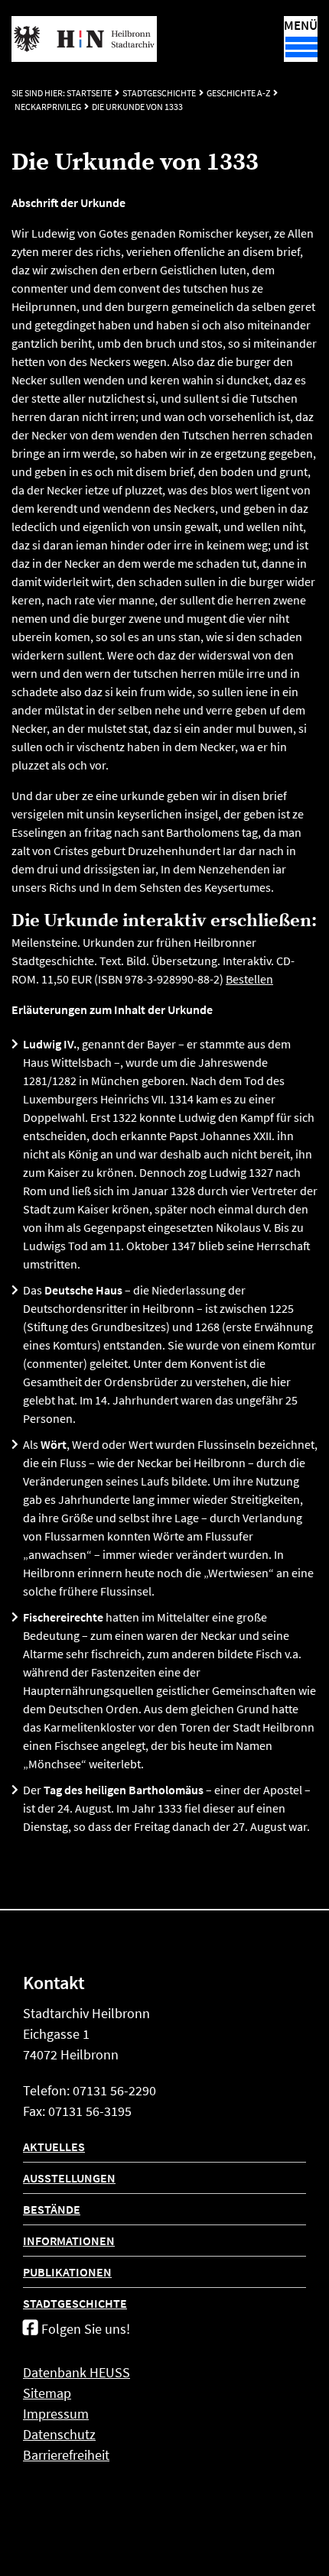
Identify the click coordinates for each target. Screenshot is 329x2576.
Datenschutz (59, 2434)
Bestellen (249, 979)
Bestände (52, 2209)
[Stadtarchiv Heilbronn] (84, 39)
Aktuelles (54, 2147)
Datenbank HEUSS (77, 2372)
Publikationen (67, 2272)
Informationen (69, 2241)
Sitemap (47, 2393)
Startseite (89, 93)
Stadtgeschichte (159, 93)
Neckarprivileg (48, 107)
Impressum (56, 2414)
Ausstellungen (69, 2178)
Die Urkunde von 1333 (137, 107)
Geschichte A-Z (238, 93)
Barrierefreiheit (66, 2455)
